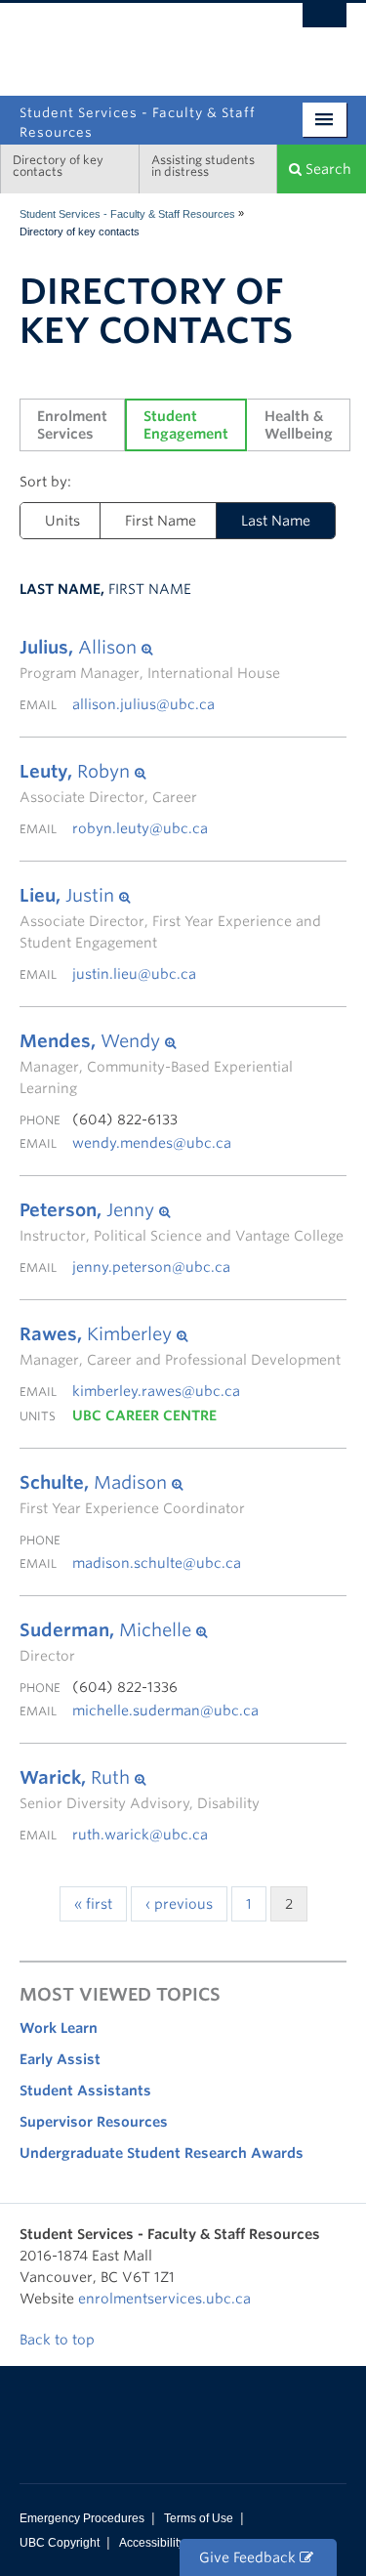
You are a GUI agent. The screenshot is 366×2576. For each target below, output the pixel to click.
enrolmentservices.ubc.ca (164, 2299)
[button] (150, 648)
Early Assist (60, 2059)
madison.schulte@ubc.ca (157, 1563)
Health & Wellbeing (299, 425)
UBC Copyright (60, 2543)
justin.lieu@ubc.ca (134, 974)
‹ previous (179, 1904)
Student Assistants (85, 2090)
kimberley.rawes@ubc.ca (156, 1391)
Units (62, 521)
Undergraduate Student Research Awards (162, 2153)
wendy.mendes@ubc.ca (152, 1143)
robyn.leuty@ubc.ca (140, 828)
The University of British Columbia (134, 40)
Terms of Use (199, 2518)
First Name (161, 521)
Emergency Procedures (82, 2518)
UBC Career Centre (144, 1415)
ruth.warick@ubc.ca (140, 1835)
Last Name (276, 521)
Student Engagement (186, 425)
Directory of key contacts (58, 166)
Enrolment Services (74, 425)
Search (326, 169)
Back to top (59, 2340)
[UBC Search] (325, 24)
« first (93, 1904)
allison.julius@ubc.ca (143, 704)
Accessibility (152, 2543)
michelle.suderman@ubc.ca (165, 1710)
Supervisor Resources (94, 2122)
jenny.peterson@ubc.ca (151, 1267)
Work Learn (59, 2028)
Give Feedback (249, 2557)
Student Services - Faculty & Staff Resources (127, 214)
